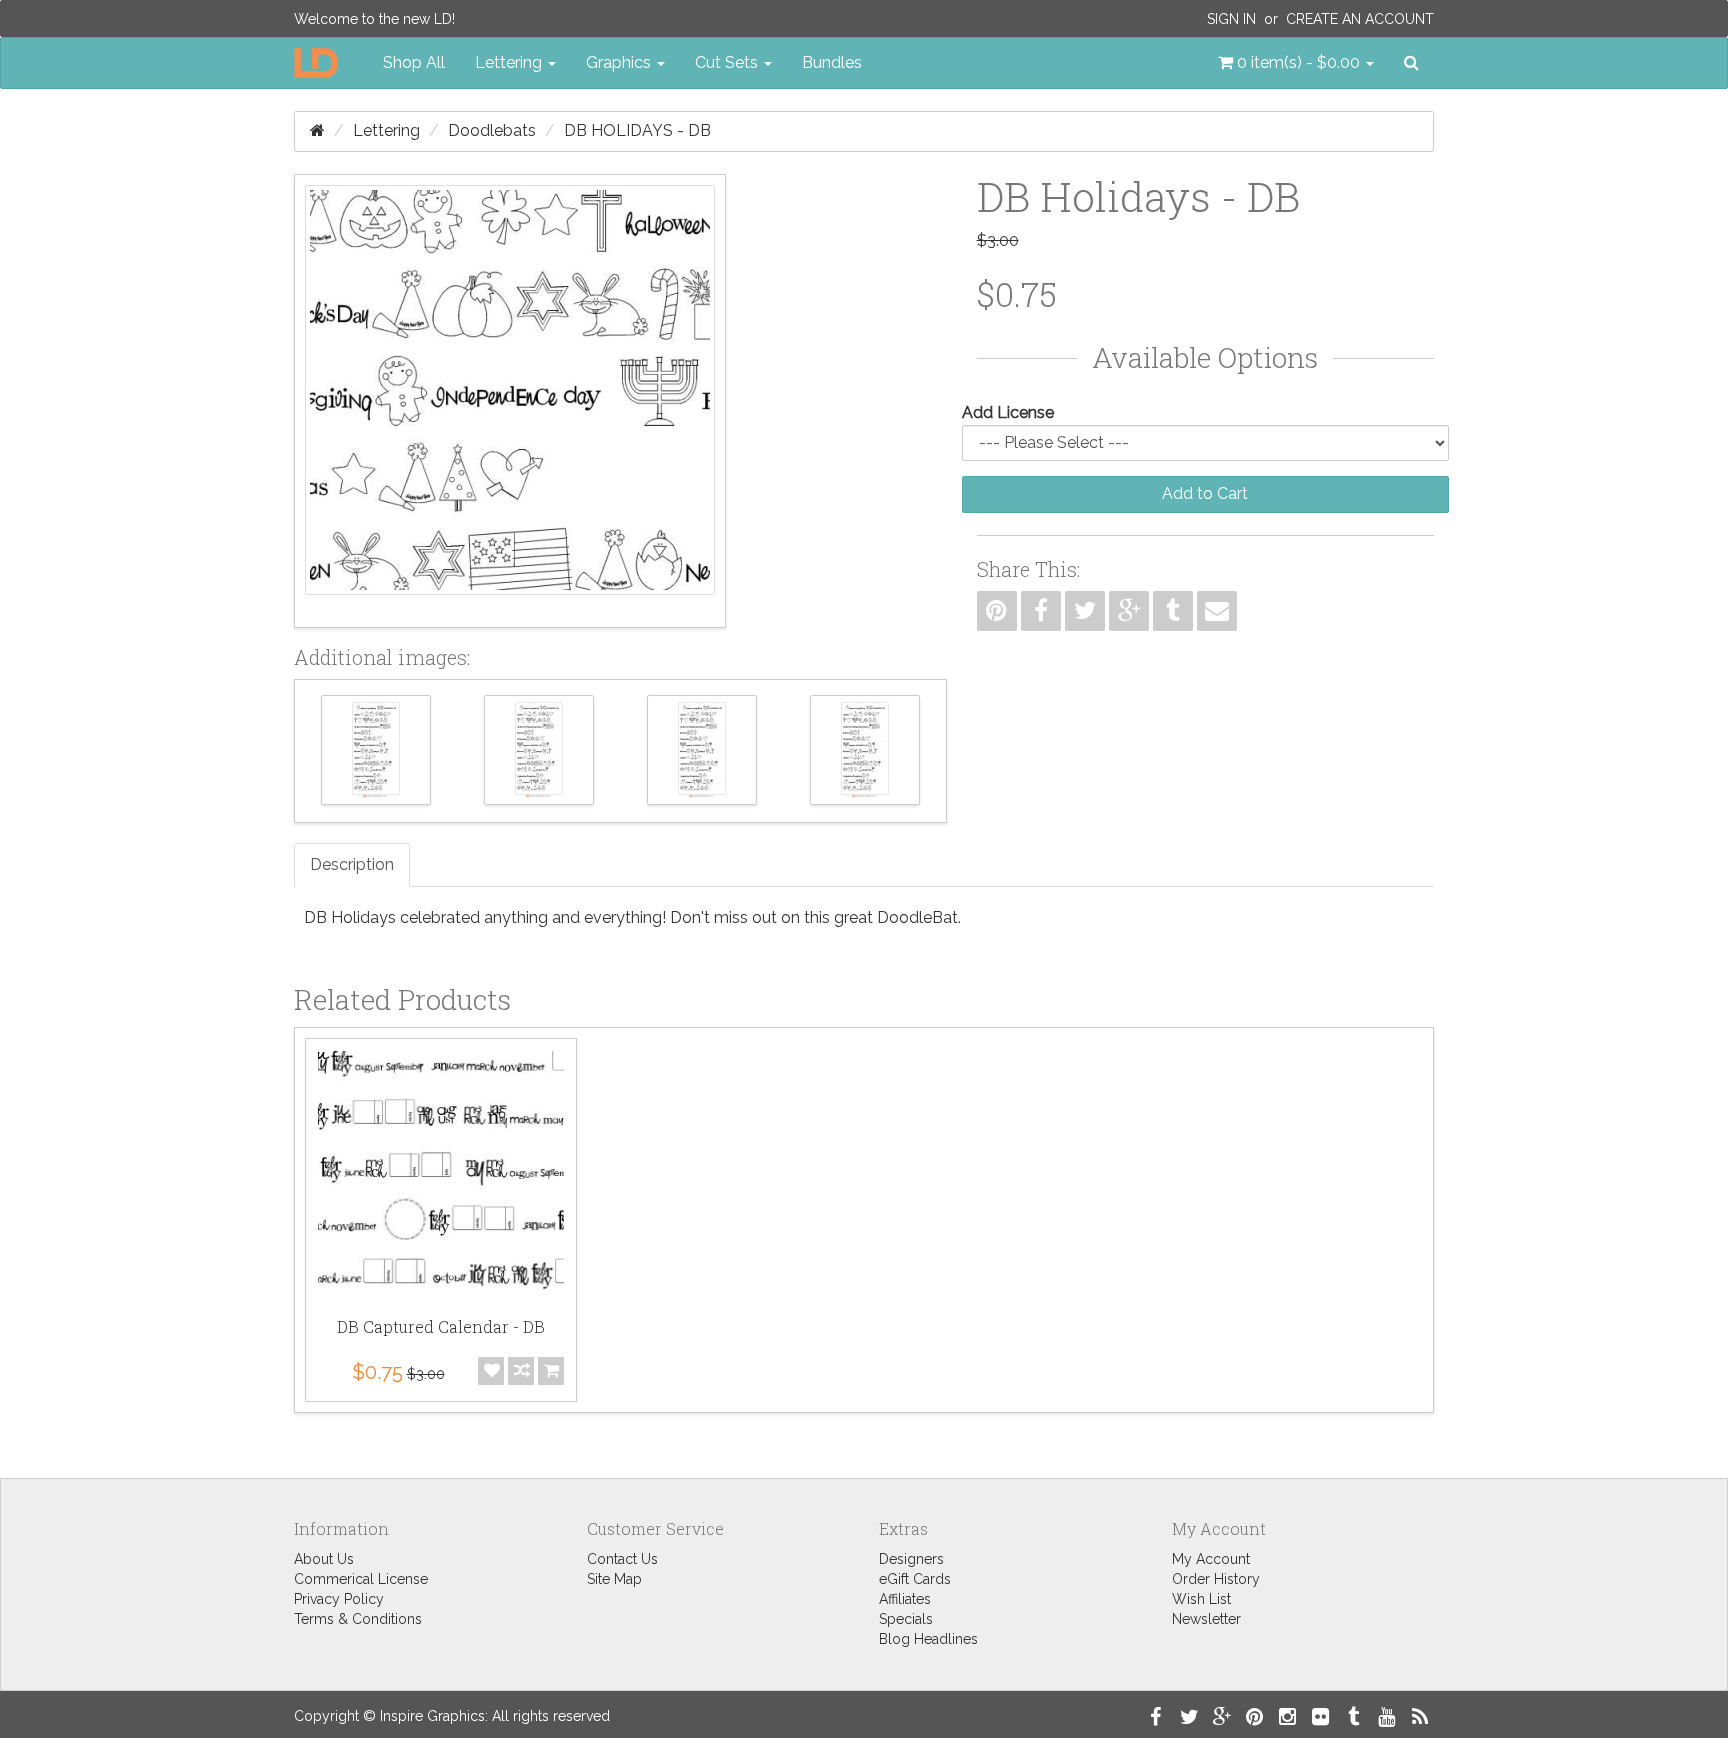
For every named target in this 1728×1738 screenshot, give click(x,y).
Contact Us (622, 1559)
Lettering (386, 130)
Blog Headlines (928, 1639)
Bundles (832, 62)
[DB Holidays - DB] (510, 401)
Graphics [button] (620, 62)
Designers (911, 1559)
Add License (1008, 412)
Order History (1216, 1579)
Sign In (1231, 19)
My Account (1211, 1559)
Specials (906, 1619)
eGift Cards (915, 1579)
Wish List (1201, 1599)
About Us (324, 1559)
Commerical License (361, 1579)
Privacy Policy (339, 1599)
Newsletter (1206, 1619)
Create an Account (1360, 19)
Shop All (414, 62)
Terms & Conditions (358, 1619)
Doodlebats (492, 130)
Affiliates (905, 1599)
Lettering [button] (510, 62)
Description (352, 864)
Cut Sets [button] (728, 62)
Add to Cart (1205, 493)
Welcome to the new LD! (374, 19)
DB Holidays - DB (637, 130)
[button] (1296, 63)
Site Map (614, 1579)
